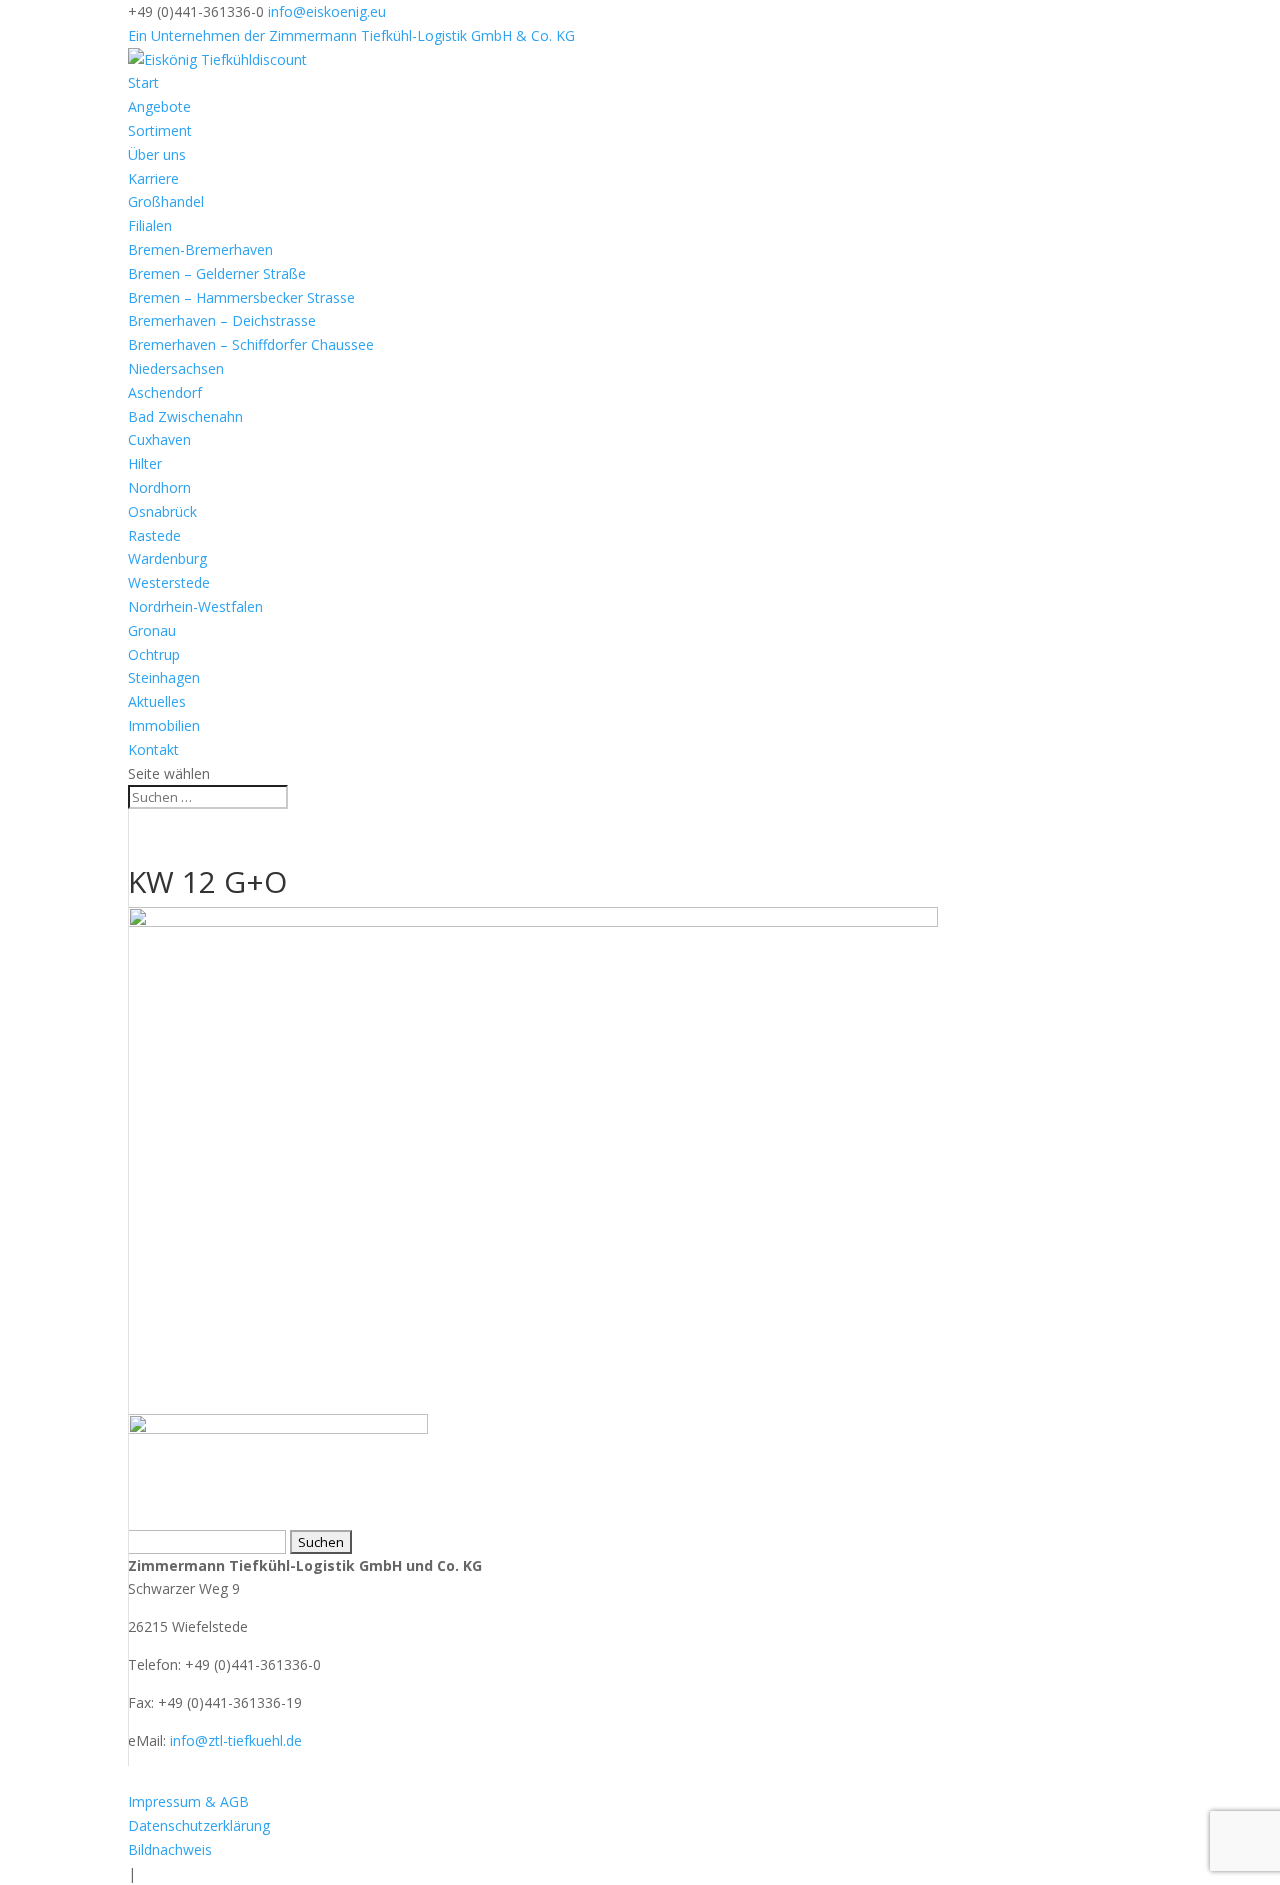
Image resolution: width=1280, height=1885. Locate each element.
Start (143, 82)
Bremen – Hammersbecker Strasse (241, 297)
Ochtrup (154, 654)
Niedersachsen (176, 368)
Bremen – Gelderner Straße (217, 273)
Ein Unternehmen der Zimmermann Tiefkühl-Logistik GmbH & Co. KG (351, 35)
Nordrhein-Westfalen (195, 606)
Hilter (145, 463)
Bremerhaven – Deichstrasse (222, 320)
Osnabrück (162, 511)
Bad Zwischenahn (185, 416)
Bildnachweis (170, 1849)
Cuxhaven (159, 439)
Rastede (154, 535)
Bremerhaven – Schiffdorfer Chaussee (251, 344)
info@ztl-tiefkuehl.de (236, 1740)
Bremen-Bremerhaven (200, 249)
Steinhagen (164, 677)
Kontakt (153, 749)
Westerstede (169, 582)
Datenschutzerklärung (199, 1825)
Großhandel (166, 201)
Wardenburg (167, 558)
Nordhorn (159, 487)
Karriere (153, 178)
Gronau (152, 630)
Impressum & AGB (188, 1801)
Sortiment (160, 130)
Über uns (157, 154)
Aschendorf (165, 392)
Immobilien (164, 725)
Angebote (159, 106)
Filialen (150, 225)
